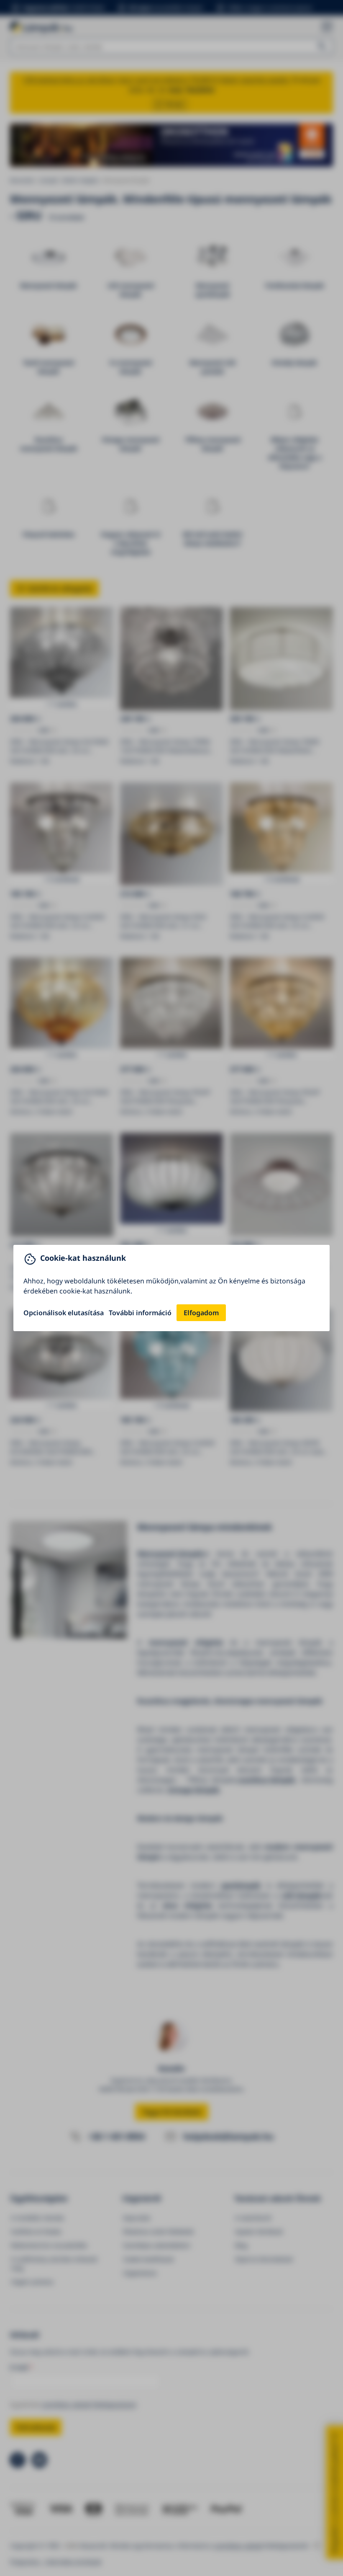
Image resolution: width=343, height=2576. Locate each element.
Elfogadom (201, 1313)
